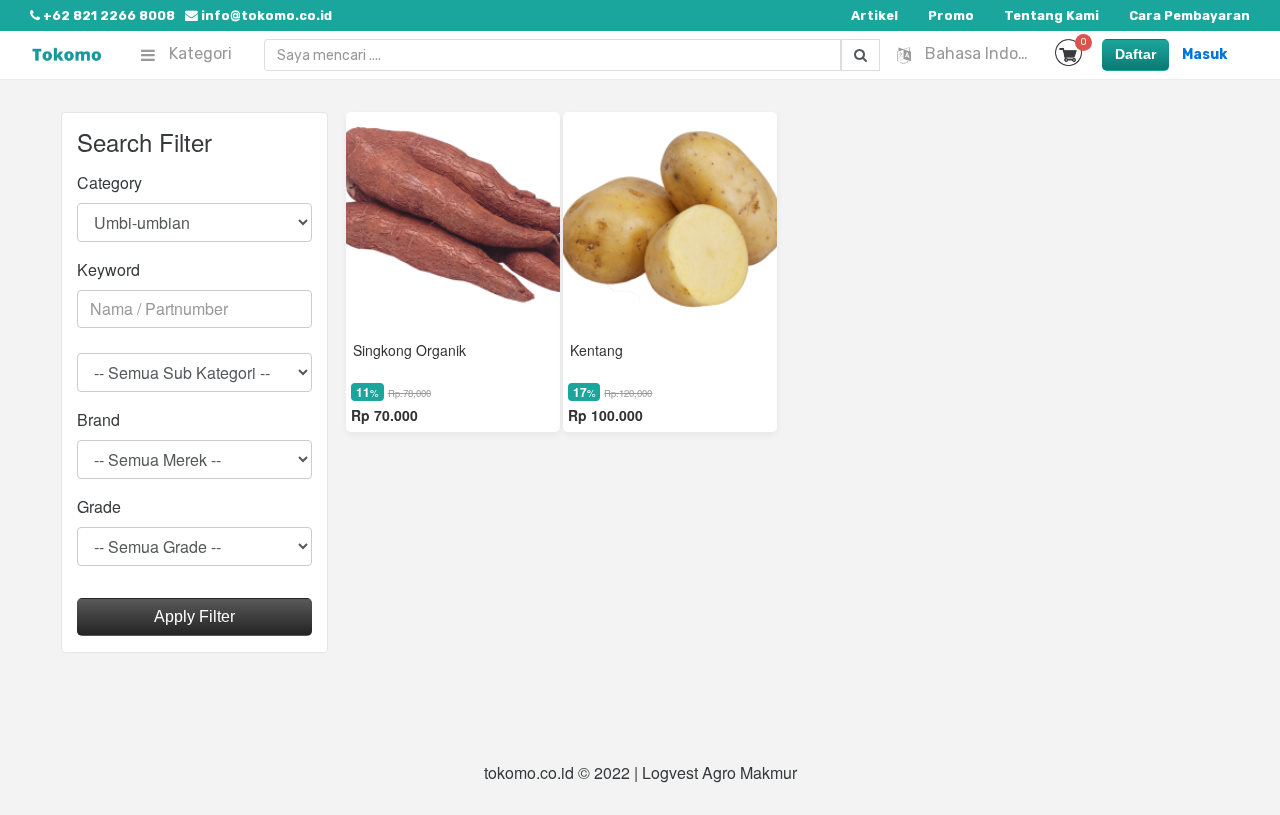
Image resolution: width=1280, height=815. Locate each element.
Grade (99, 506)
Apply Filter (194, 616)
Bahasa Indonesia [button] (980, 53)
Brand (98, 419)
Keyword (108, 269)
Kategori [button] (198, 53)
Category (109, 182)
